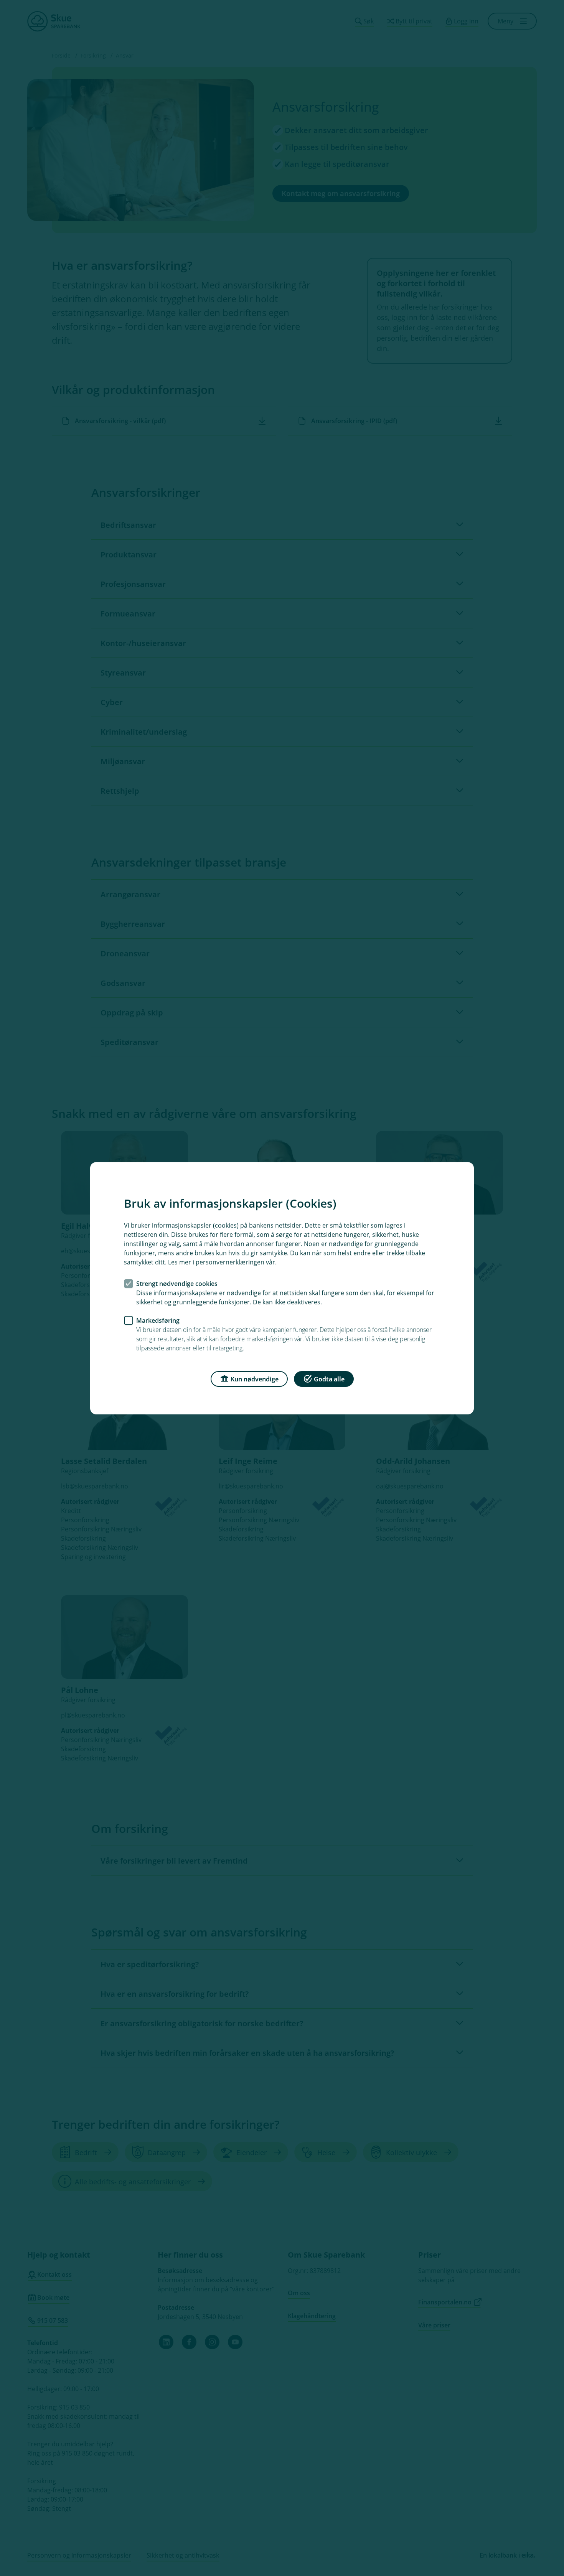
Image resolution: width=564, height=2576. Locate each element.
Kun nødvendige (255, 1379)
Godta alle (329, 1379)
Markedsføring (158, 1320)
